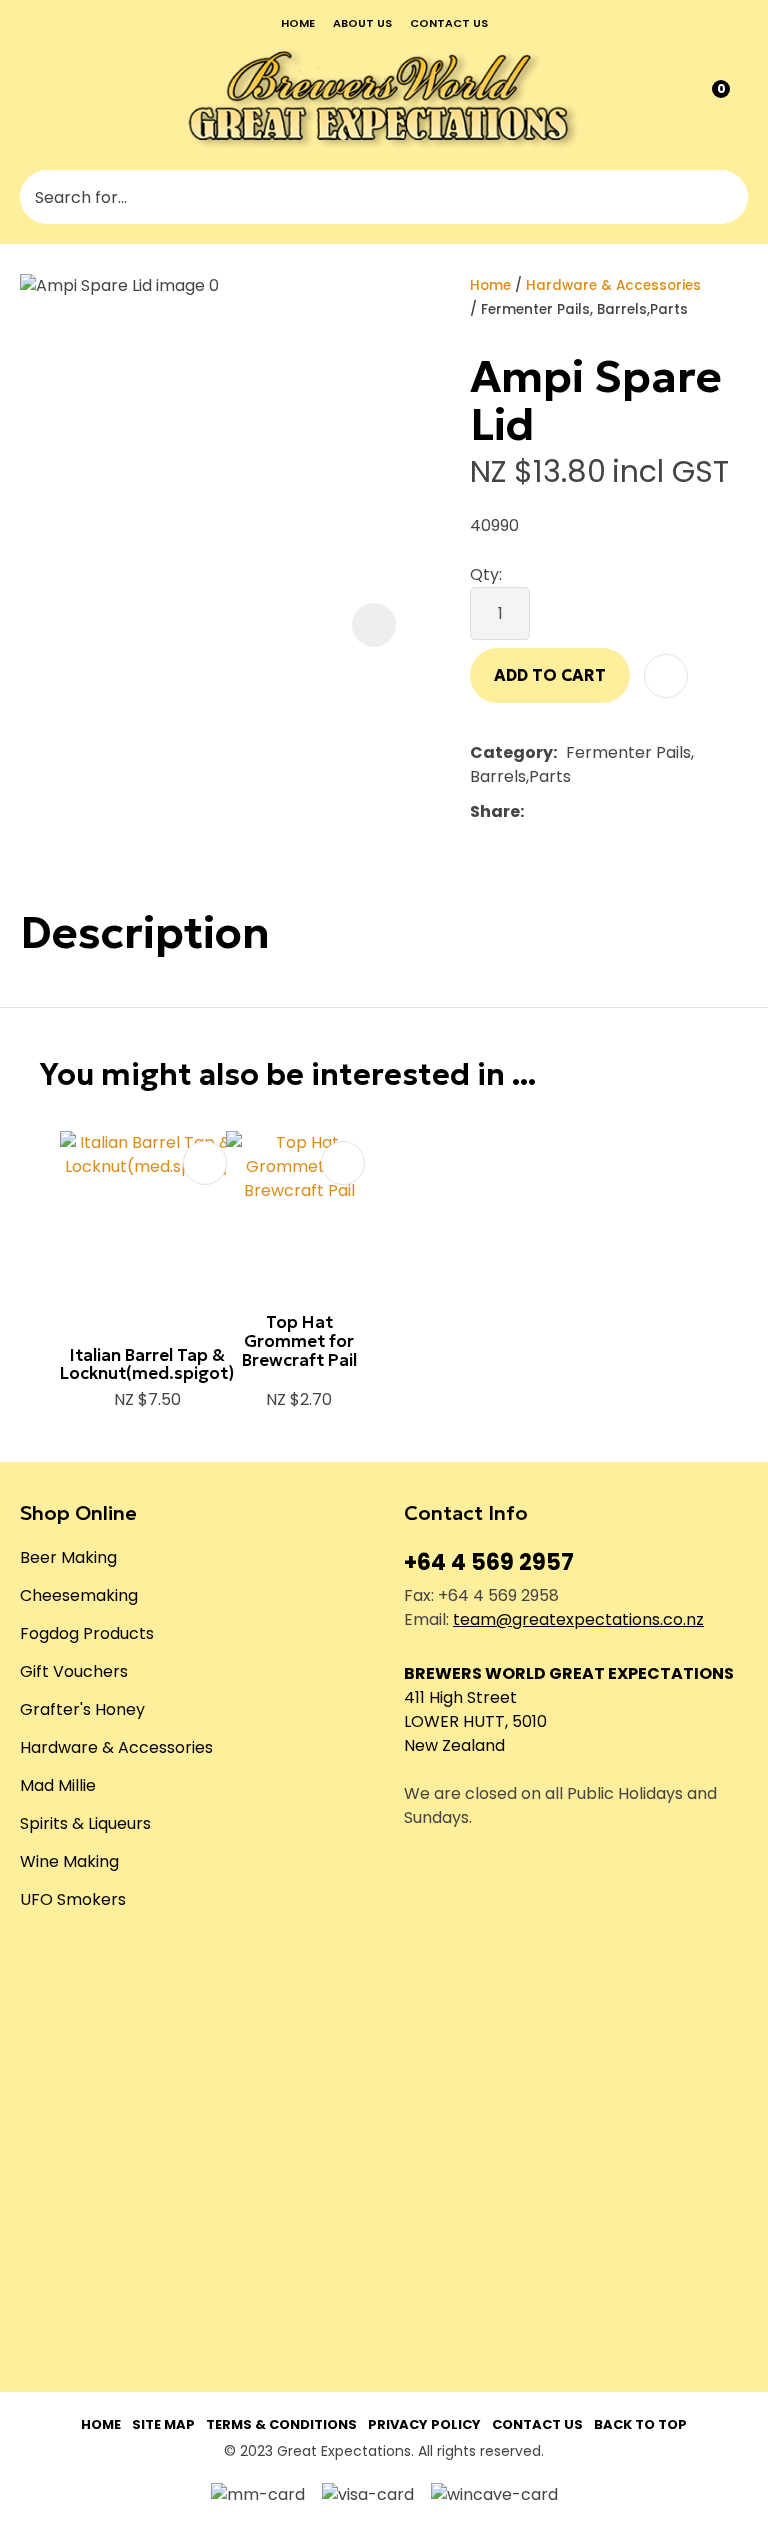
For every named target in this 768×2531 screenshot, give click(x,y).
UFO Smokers (73, 1899)
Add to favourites (205, 1163)
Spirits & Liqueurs (85, 1823)
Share (495, 811)
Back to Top (640, 2424)
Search (724, 197)
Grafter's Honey (82, 1709)
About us (362, 23)
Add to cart (550, 675)
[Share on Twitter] (563, 812)
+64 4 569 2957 (489, 1562)
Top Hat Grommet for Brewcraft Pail (299, 1340)
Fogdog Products (87, 1633)
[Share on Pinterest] (625, 812)
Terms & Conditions (281, 2424)
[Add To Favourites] (666, 676)
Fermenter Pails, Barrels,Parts (584, 309)
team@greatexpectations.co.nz (578, 1619)
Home (298, 23)
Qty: (486, 574)
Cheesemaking (79, 1595)
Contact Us (537, 2424)
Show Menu (34, 97)
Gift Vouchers (74, 1671)
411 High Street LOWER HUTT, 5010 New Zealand (475, 1721)
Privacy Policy (424, 2424)
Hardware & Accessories (613, 285)
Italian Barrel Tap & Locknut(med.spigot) (147, 1364)
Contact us (449, 23)
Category (511, 752)
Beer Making (68, 1557)
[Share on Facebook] (536, 812)
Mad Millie (58, 1785)
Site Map (163, 2424)
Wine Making (69, 1861)
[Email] (594, 812)
